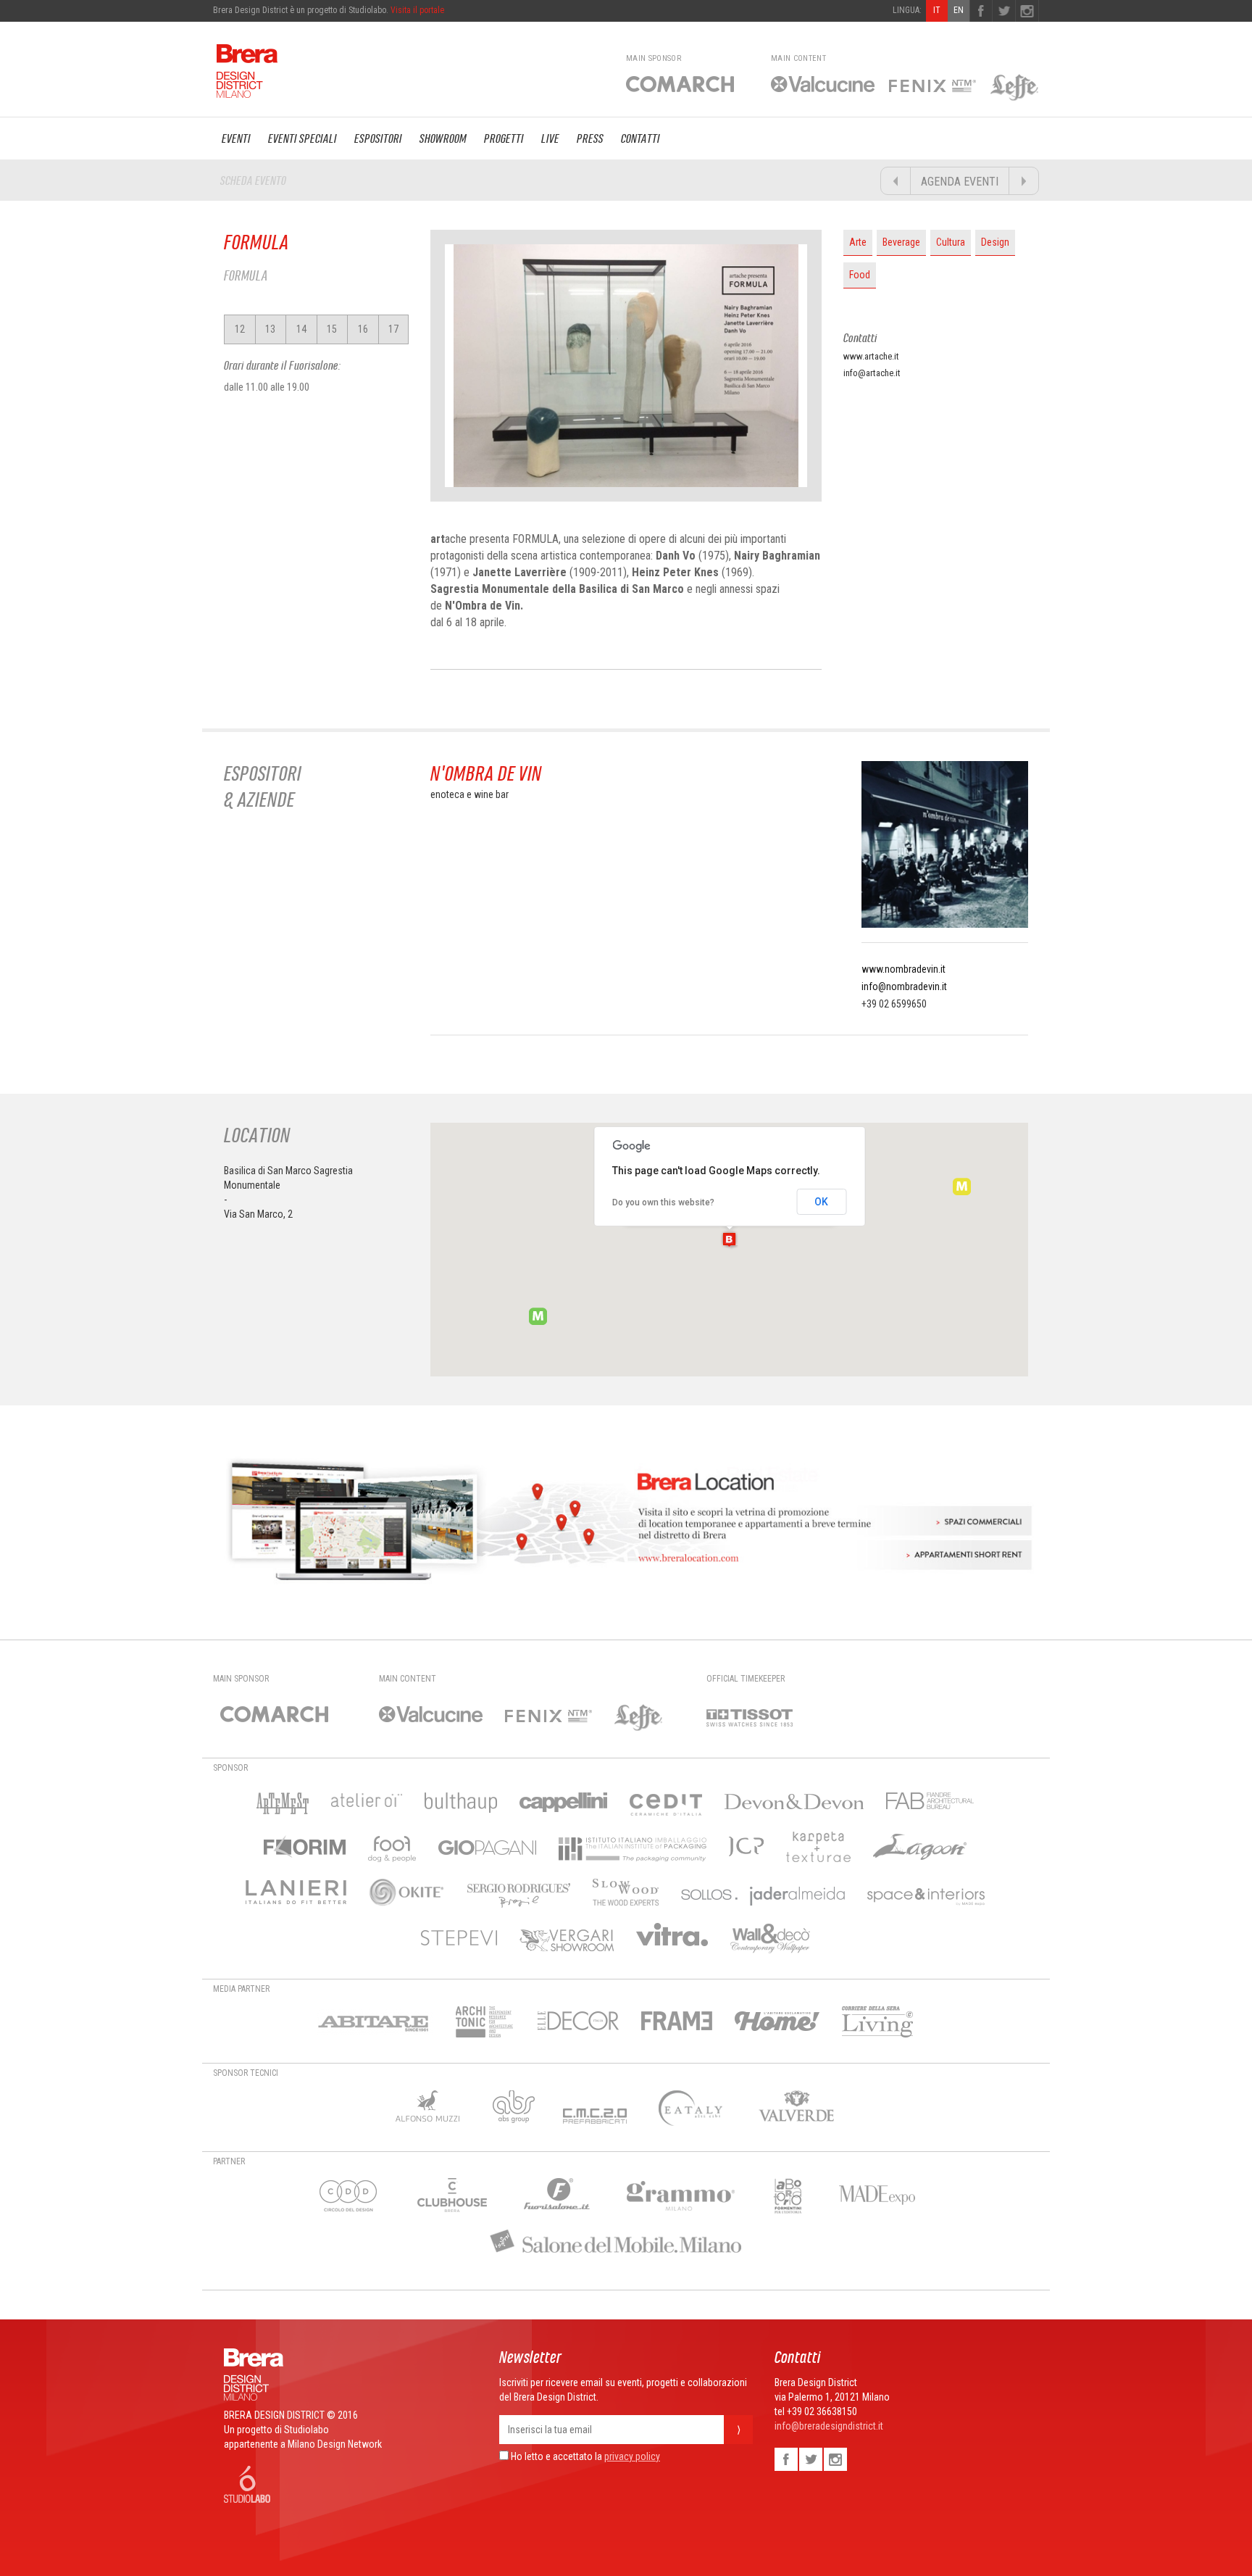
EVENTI (236, 138)
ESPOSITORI (378, 138)
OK (821, 1202)
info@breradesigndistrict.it (829, 2426)
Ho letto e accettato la (555, 2456)
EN (959, 10)
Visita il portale (417, 10)
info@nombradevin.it (904, 986)
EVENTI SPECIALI (302, 138)
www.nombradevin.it (903, 969)
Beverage (901, 242)
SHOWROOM (443, 138)
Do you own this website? (663, 1202)
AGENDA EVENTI (960, 182)
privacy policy (632, 2456)
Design (995, 242)
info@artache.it (872, 373)
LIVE (550, 138)
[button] (729, 1239)
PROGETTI (504, 138)
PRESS (590, 138)
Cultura (951, 242)
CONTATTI (640, 138)
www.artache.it (871, 356)
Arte (858, 242)
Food (860, 275)
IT (937, 10)
